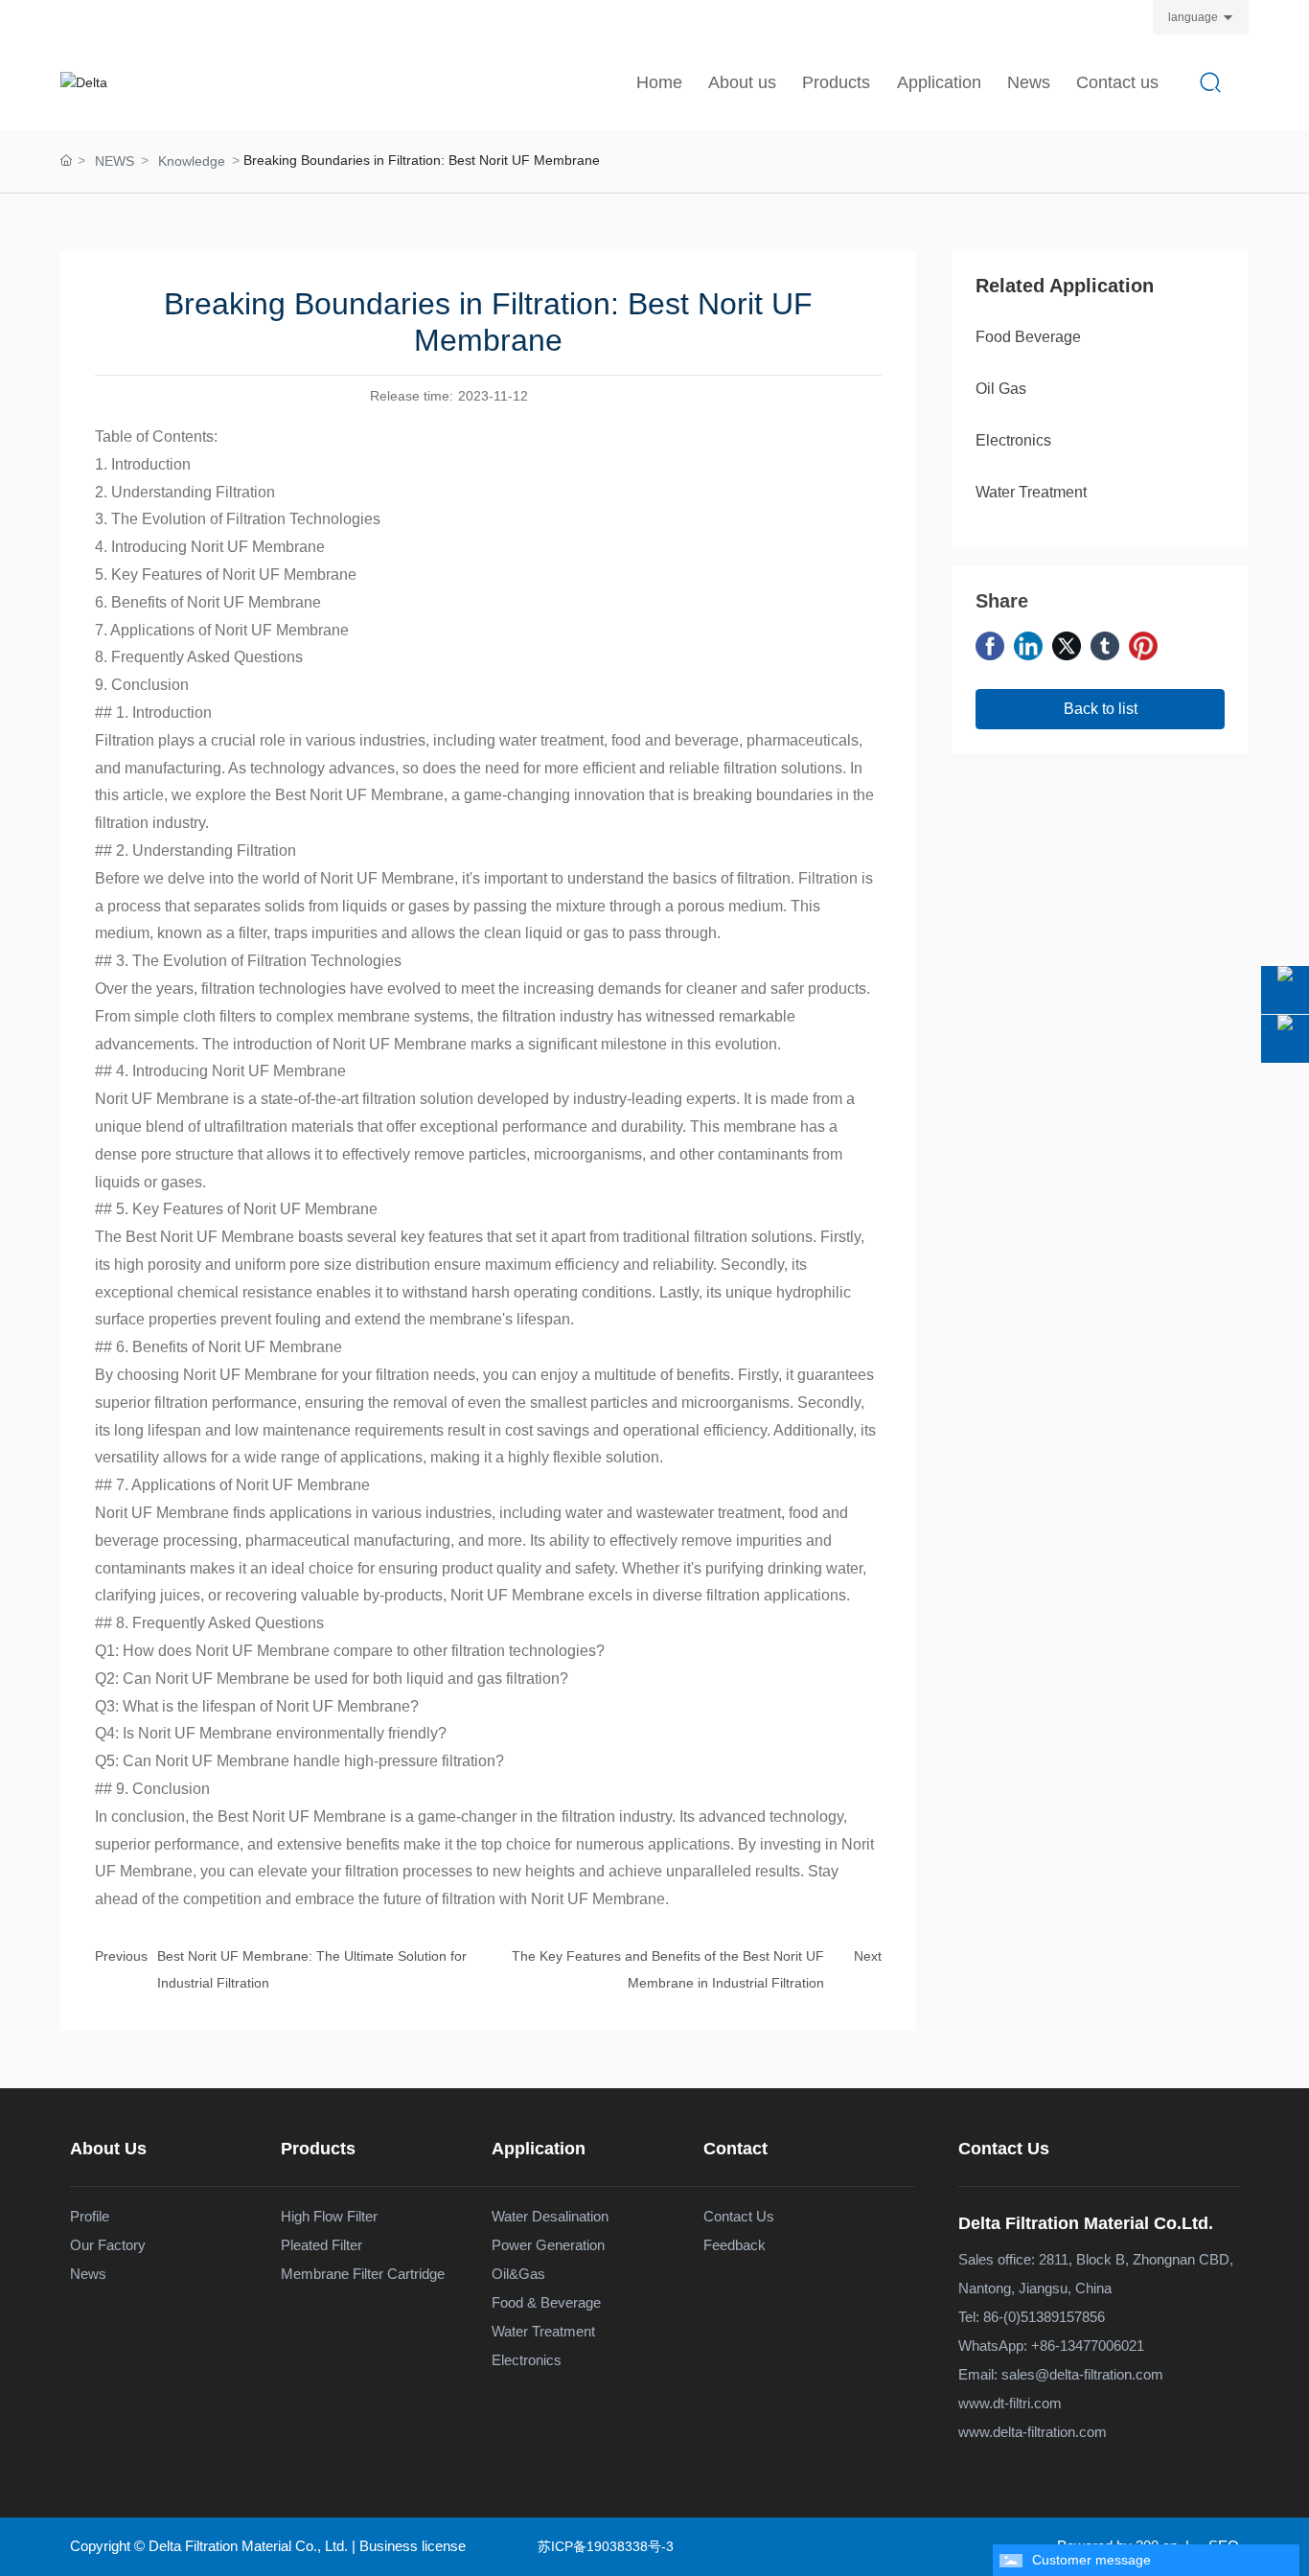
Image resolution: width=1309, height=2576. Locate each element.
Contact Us (1004, 2149)
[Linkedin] (1028, 646)
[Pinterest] (1143, 646)
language (1193, 17)
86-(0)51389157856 (1044, 2317)
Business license (413, 2546)
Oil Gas (1001, 389)
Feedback (735, 2245)
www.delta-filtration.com (1033, 2432)
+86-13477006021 (1088, 2346)
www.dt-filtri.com (1010, 2403)
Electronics (1013, 440)
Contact (735, 2149)
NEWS (115, 161)
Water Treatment (1031, 492)
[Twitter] (1067, 646)
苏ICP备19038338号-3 (606, 2546)
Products (318, 2149)
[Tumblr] (1105, 646)
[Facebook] (990, 646)
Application (539, 2149)
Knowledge (192, 161)
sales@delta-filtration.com (1082, 2374)
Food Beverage (1028, 337)
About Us (108, 2149)
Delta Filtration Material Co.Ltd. (1086, 2223)
